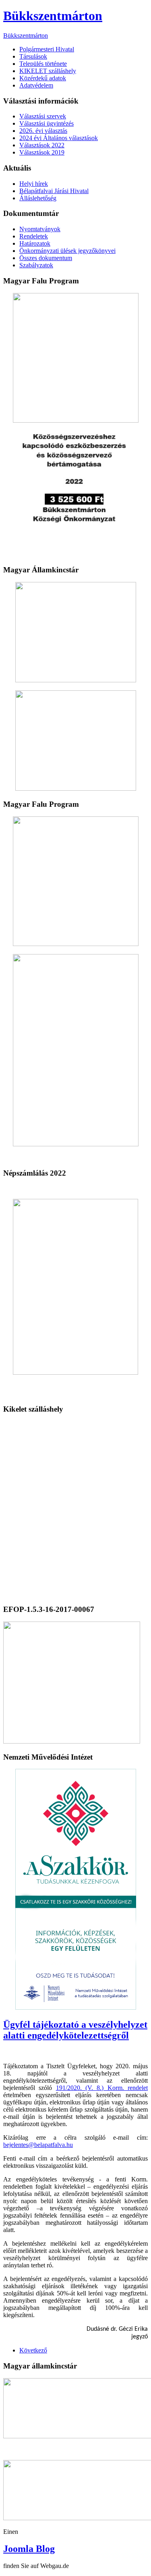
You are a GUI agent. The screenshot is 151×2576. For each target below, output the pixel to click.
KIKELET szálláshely (48, 71)
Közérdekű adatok (43, 78)
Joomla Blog (29, 2549)
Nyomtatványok (40, 229)
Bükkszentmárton (53, 16)
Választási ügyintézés (47, 123)
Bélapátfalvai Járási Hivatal (54, 191)
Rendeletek (34, 236)
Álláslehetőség (38, 198)
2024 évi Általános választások (59, 138)
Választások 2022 (42, 145)
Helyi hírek (34, 184)
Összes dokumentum (46, 258)
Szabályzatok (36, 265)
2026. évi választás (43, 131)
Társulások (33, 56)
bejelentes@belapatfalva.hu (38, 2145)
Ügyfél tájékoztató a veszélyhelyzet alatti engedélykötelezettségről (75, 2030)
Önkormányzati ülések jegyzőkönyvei (67, 251)
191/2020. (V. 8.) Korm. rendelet (102, 2088)
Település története (43, 64)
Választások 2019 (42, 152)
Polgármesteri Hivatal (47, 49)
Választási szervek (43, 116)
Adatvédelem (36, 85)
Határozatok (35, 243)
